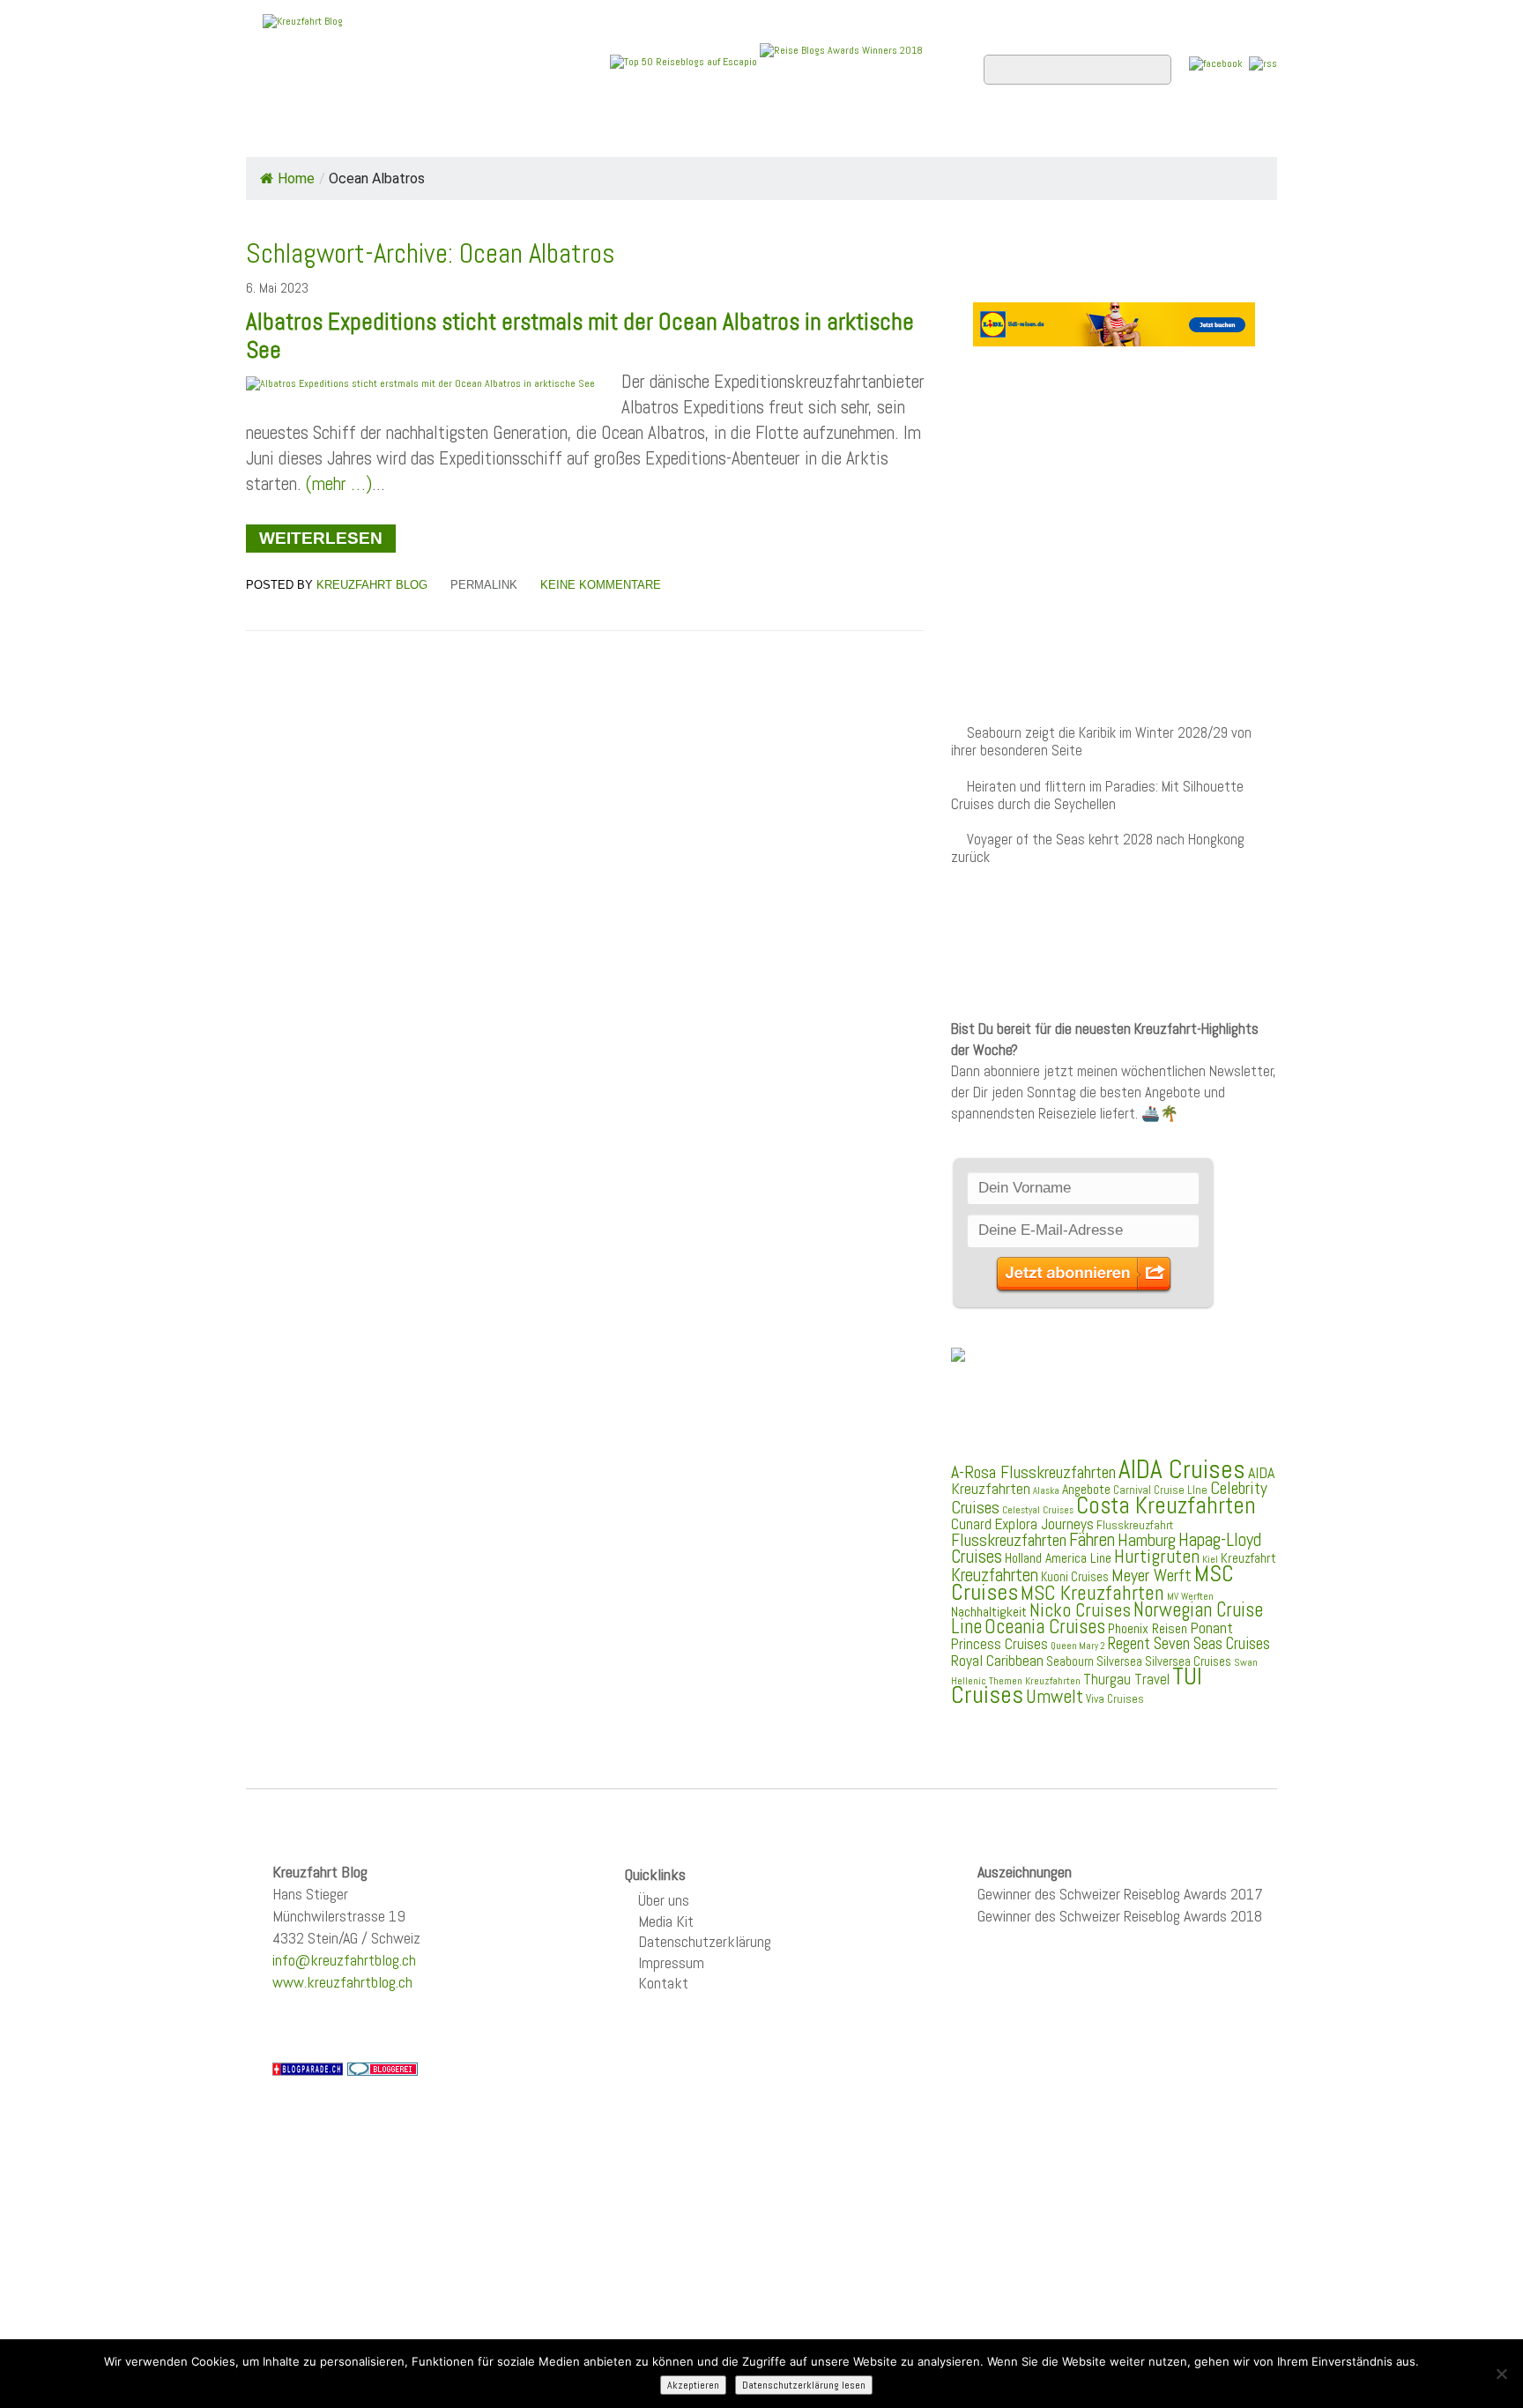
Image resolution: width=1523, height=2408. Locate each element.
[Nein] (1501, 2374)
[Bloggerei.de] (383, 2068)
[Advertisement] (1114, 501)
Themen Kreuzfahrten (1035, 1681)
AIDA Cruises (1182, 1469)
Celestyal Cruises (1038, 1510)
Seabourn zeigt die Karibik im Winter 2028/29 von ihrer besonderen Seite (1101, 742)
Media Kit (666, 1921)
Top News (365, 133)
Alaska (1046, 1491)
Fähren (1092, 1540)
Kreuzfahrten (995, 1575)
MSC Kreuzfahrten (1092, 1593)
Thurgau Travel (1126, 1679)
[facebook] (1216, 63)
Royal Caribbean (997, 1661)
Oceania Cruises (1045, 1627)
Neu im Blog (773, 133)
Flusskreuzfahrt (1135, 1525)
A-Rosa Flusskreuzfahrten (1033, 1472)
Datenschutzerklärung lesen (804, 2385)
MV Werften (1190, 1596)
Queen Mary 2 (1078, 1646)
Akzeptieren (693, 2385)
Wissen (1199, 133)
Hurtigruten (1157, 1556)
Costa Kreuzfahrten (1166, 1505)
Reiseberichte (903, 133)
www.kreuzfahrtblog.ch (342, 1982)
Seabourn (1070, 1661)
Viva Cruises (1115, 1699)
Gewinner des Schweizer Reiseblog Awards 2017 (1120, 1894)
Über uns (664, 1900)
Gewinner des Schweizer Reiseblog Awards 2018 (1120, 1916)
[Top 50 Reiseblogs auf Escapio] (685, 61)
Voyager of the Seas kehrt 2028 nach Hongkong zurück (1098, 848)
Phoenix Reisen (1148, 1628)
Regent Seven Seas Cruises (1189, 1644)
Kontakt (663, 1983)
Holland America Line (1058, 1558)
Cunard (971, 1524)
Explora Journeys (1044, 1524)
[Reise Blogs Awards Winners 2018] (841, 61)
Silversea (1119, 1661)
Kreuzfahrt (1248, 1558)
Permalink (484, 585)
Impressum (671, 1962)
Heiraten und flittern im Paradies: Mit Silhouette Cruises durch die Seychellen (1097, 795)
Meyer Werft (1152, 1575)
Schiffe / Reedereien (514, 133)
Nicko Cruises (1080, 1610)
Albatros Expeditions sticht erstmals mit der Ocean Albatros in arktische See (580, 336)
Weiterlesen (321, 538)
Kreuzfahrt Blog (372, 585)
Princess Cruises (999, 1644)
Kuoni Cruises (1075, 1577)
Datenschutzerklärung (705, 1941)
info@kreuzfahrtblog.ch (344, 1960)
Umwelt (1055, 1696)
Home (280, 133)
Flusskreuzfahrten (1066, 133)
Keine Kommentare (601, 585)
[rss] (1263, 63)
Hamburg (1147, 1540)
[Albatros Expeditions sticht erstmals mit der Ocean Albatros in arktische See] (420, 383)
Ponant (1211, 1628)
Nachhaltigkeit (989, 1612)
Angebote (663, 133)
